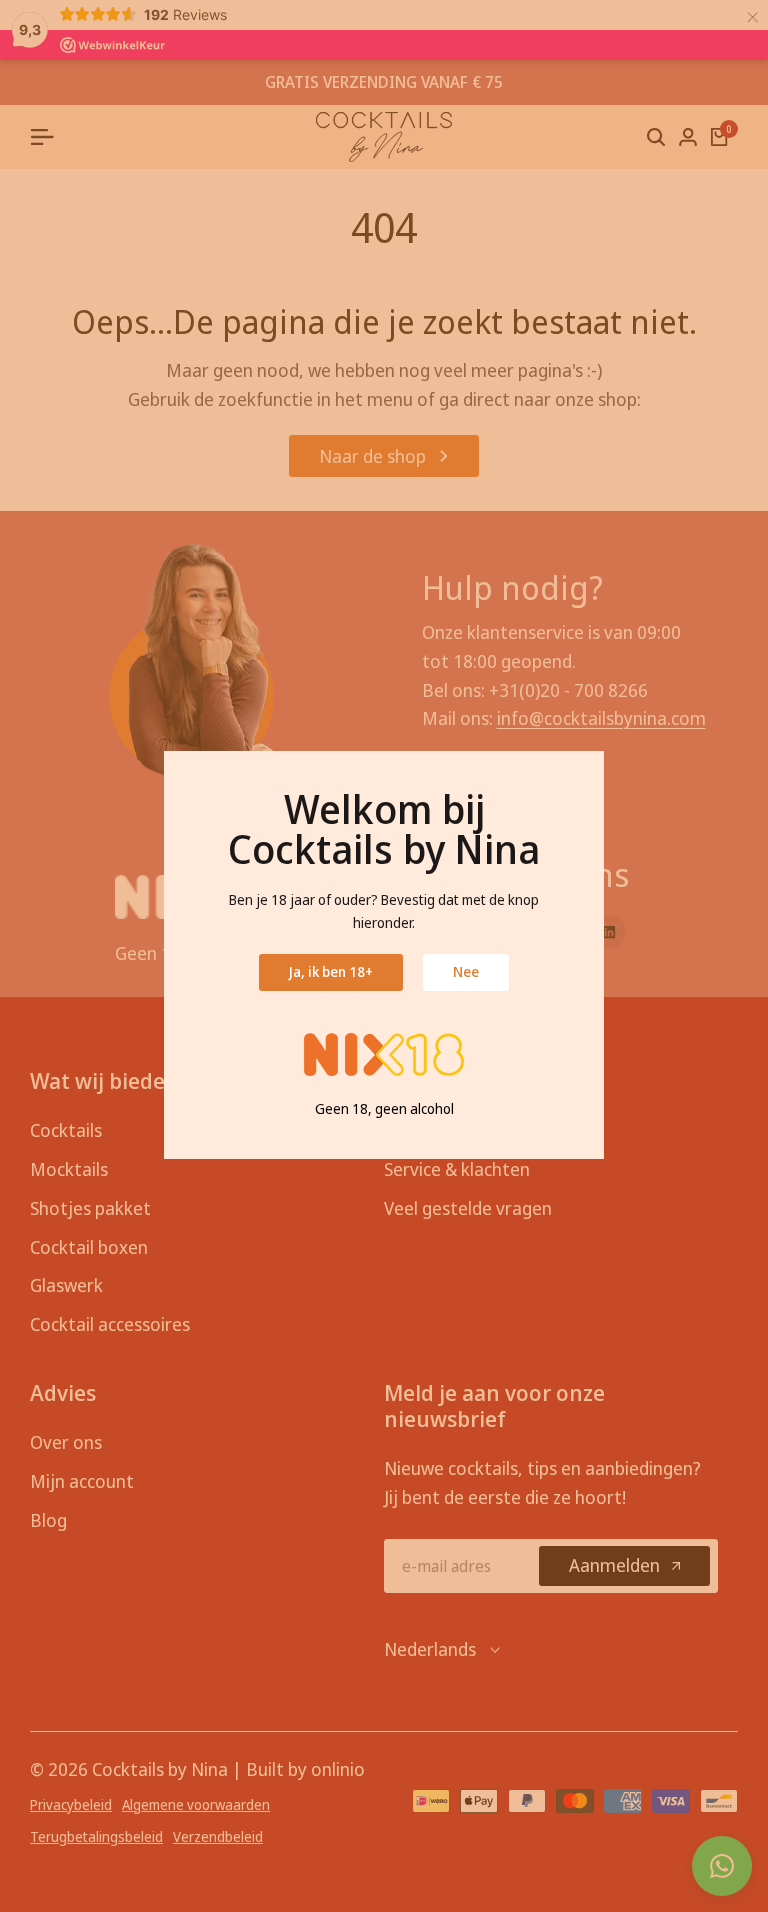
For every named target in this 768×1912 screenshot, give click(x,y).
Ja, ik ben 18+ (331, 971)
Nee (466, 971)
